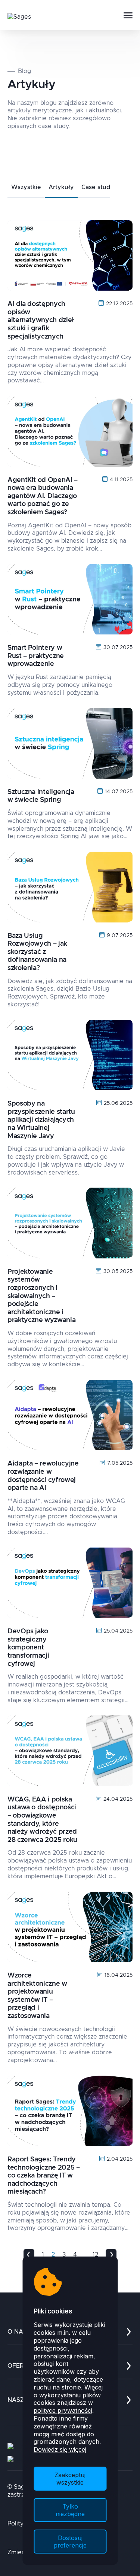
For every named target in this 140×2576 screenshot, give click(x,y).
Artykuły (61, 187)
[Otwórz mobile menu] (128, 16)
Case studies (100, 187)
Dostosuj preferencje (70, 2542)
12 (95, 2255)
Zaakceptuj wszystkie (70, 2479)
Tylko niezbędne (70, 2510)
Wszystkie (26, 187)
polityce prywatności (63, 2410)
